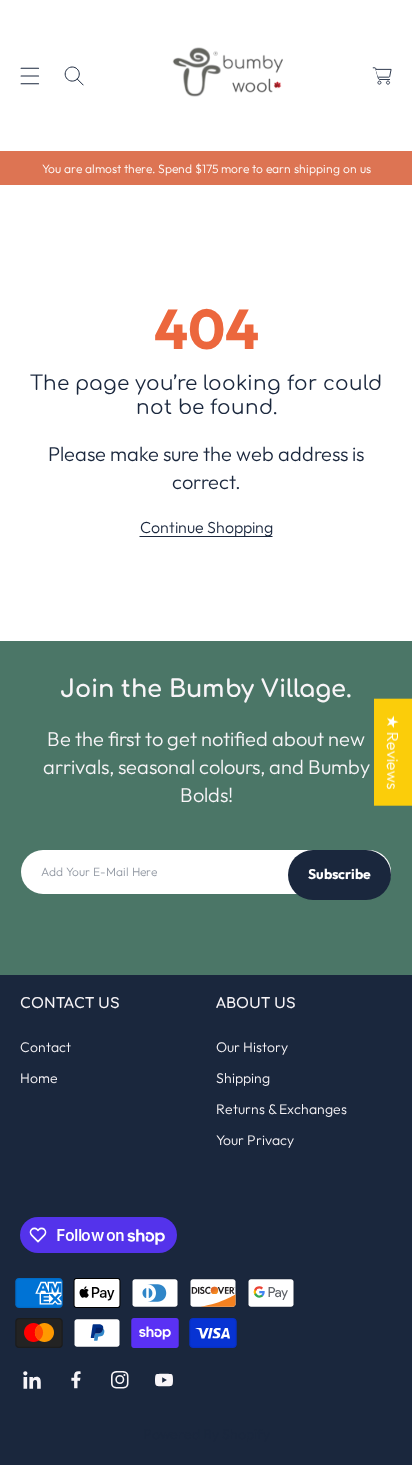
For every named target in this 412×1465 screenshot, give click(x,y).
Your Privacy (255, 1140)
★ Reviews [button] (393, 751)
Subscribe (339, 874)
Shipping (243, 1078)
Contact (45, 1047)
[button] (30, 76)
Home (39, 1078)
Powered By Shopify (206, 1434)
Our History (252, 1047)
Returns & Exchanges (281, 1109)
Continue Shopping (206, 527)
